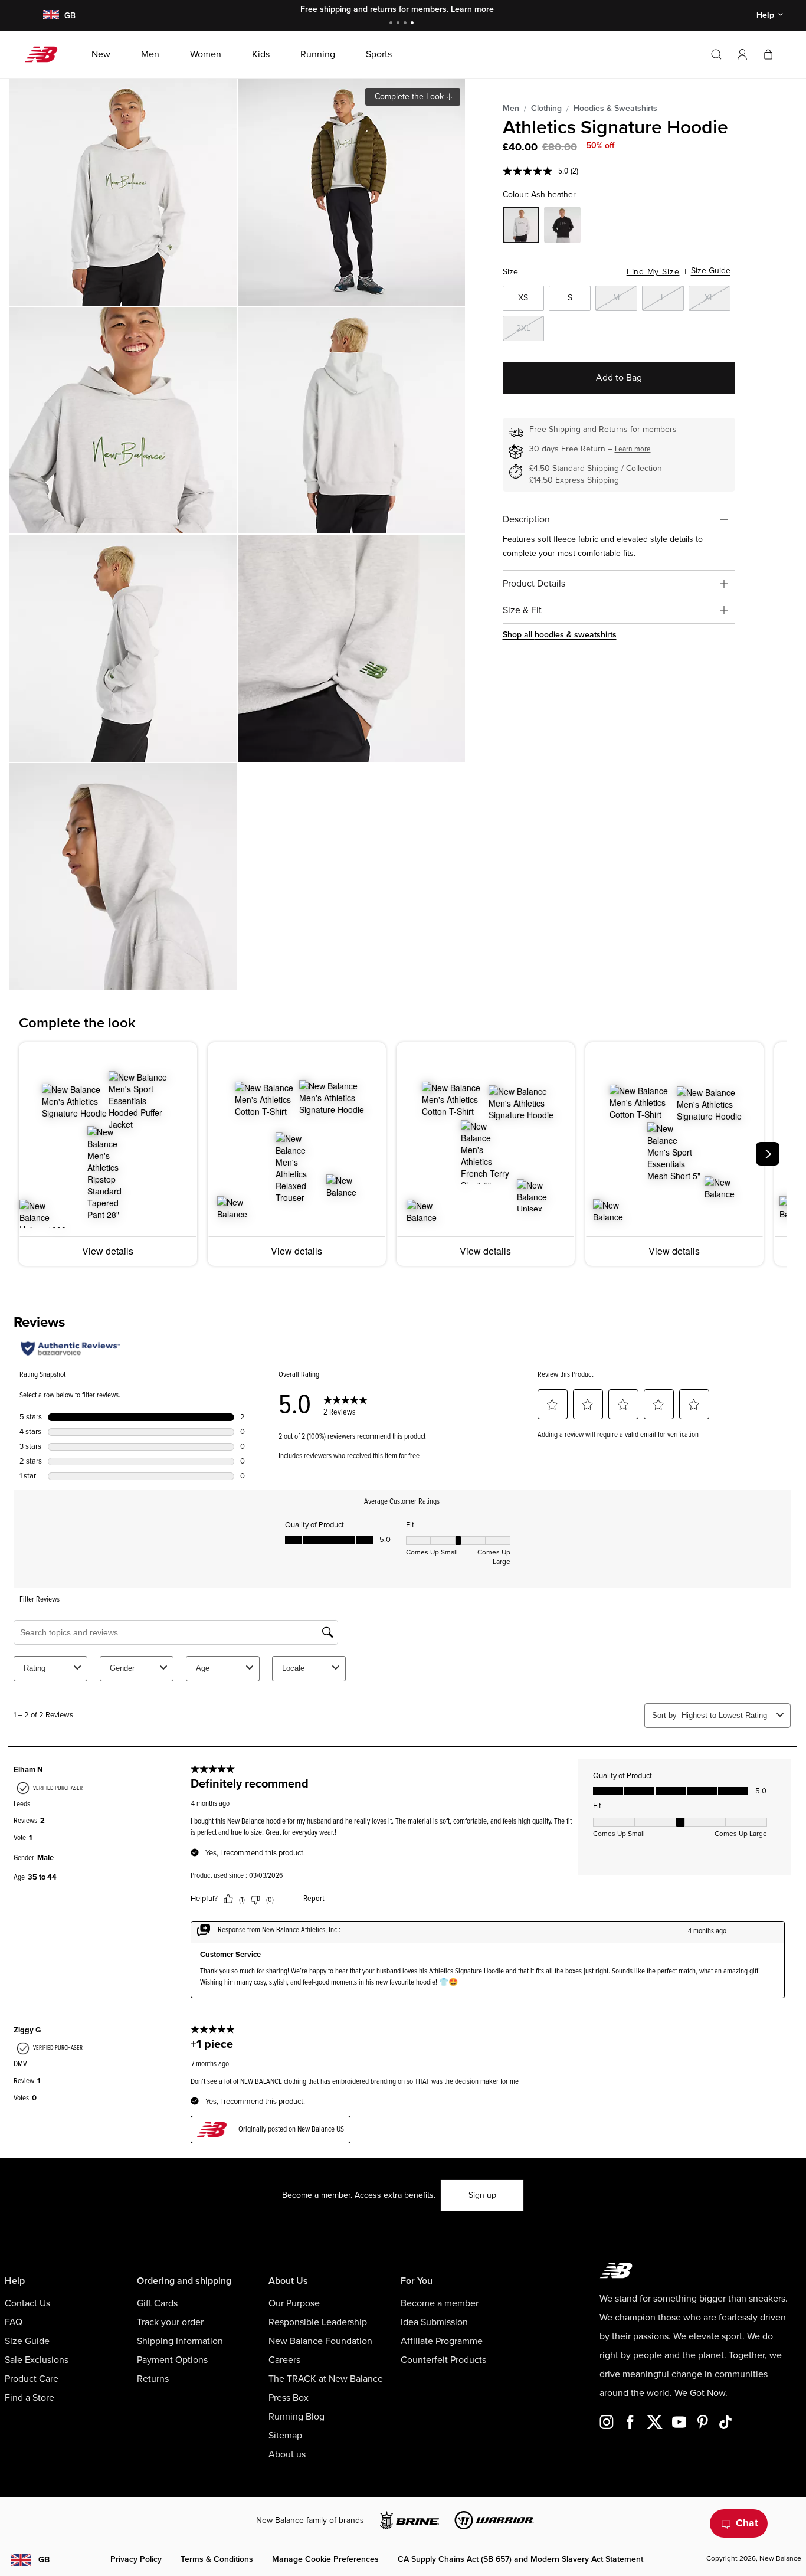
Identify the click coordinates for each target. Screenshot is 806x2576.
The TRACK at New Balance (326, 2379)
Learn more (472, 9)
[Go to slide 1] (392, 24)
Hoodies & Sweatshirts (615, 108)
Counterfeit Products (443, 2360)
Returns (153, 2379)
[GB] (50, 16)
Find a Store (30, 2398)
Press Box (289, 2398)
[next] (768, 1154)
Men (511, 108)
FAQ (14, 2322)
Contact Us (27, 2303)
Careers (284, 2360)
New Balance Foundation (320, 2341)
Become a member (440, 2303)
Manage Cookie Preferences (325, 2559)
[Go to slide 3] (407, 24)
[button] (742, 54)
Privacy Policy (136, 2559)
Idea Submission (434, 2322)
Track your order (170, 2322)
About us (287, 2454)
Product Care (32, 2379)
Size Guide (711, 271)
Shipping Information (180, 2341)
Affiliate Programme (442, 2341)
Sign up (482, 2195)
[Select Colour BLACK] (562, 227)
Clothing (546, 108)
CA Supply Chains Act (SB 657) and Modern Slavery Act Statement (520, 2559)
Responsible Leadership (318, 2322)
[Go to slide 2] (399, 24)
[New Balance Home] (46, 54)
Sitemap (285, 2436)
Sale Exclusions (37, 2360)
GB (44, 2560)
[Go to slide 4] (414, 24)
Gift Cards (157, 2303)
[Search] (716, 54)
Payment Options (172, 2360)
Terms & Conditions (217, 2559)
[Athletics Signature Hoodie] (123, 192)
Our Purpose (294, 2303)
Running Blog (296, 2417)
